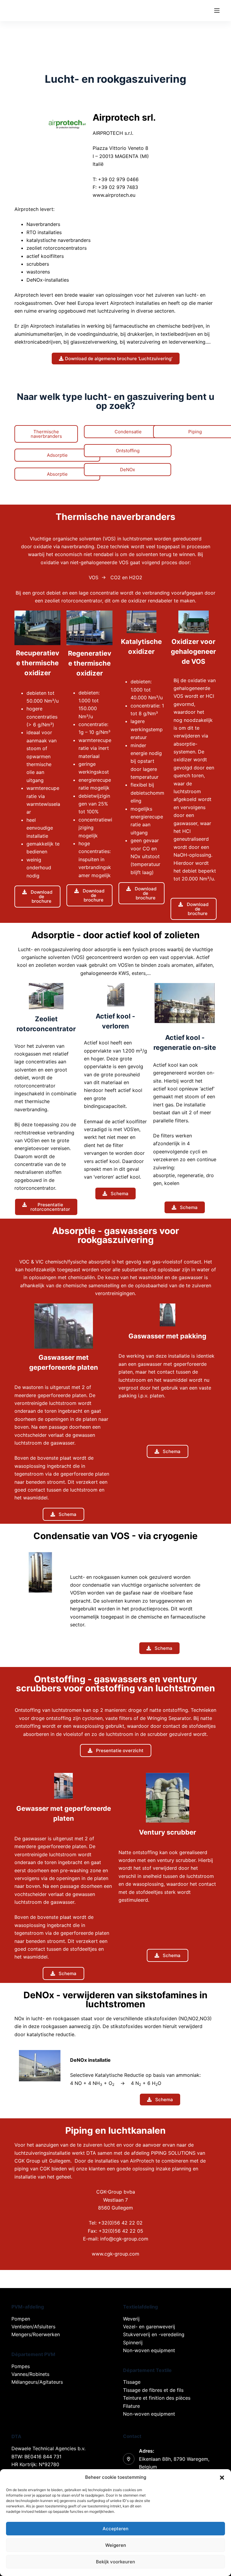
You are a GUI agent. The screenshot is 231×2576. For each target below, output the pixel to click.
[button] (222, 2478)
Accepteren (115, 2529)
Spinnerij (133, 2343)
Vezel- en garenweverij (149, 2327)
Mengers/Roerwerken (36, 2334)
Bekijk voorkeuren (115, 2562)
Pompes (21, 2366)
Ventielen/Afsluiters (33, 2327)
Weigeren (116, 2545)
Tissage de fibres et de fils (153, 2390)
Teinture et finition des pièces (157, 2398)
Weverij (131, 2319)
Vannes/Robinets (30, 2374)
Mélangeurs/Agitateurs (37, 2382)
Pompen (21, 2319)
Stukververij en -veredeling (154, 2334)
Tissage (132, 2382)
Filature (131, 2406)
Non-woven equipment (149, 2350)
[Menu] (217, 11)
